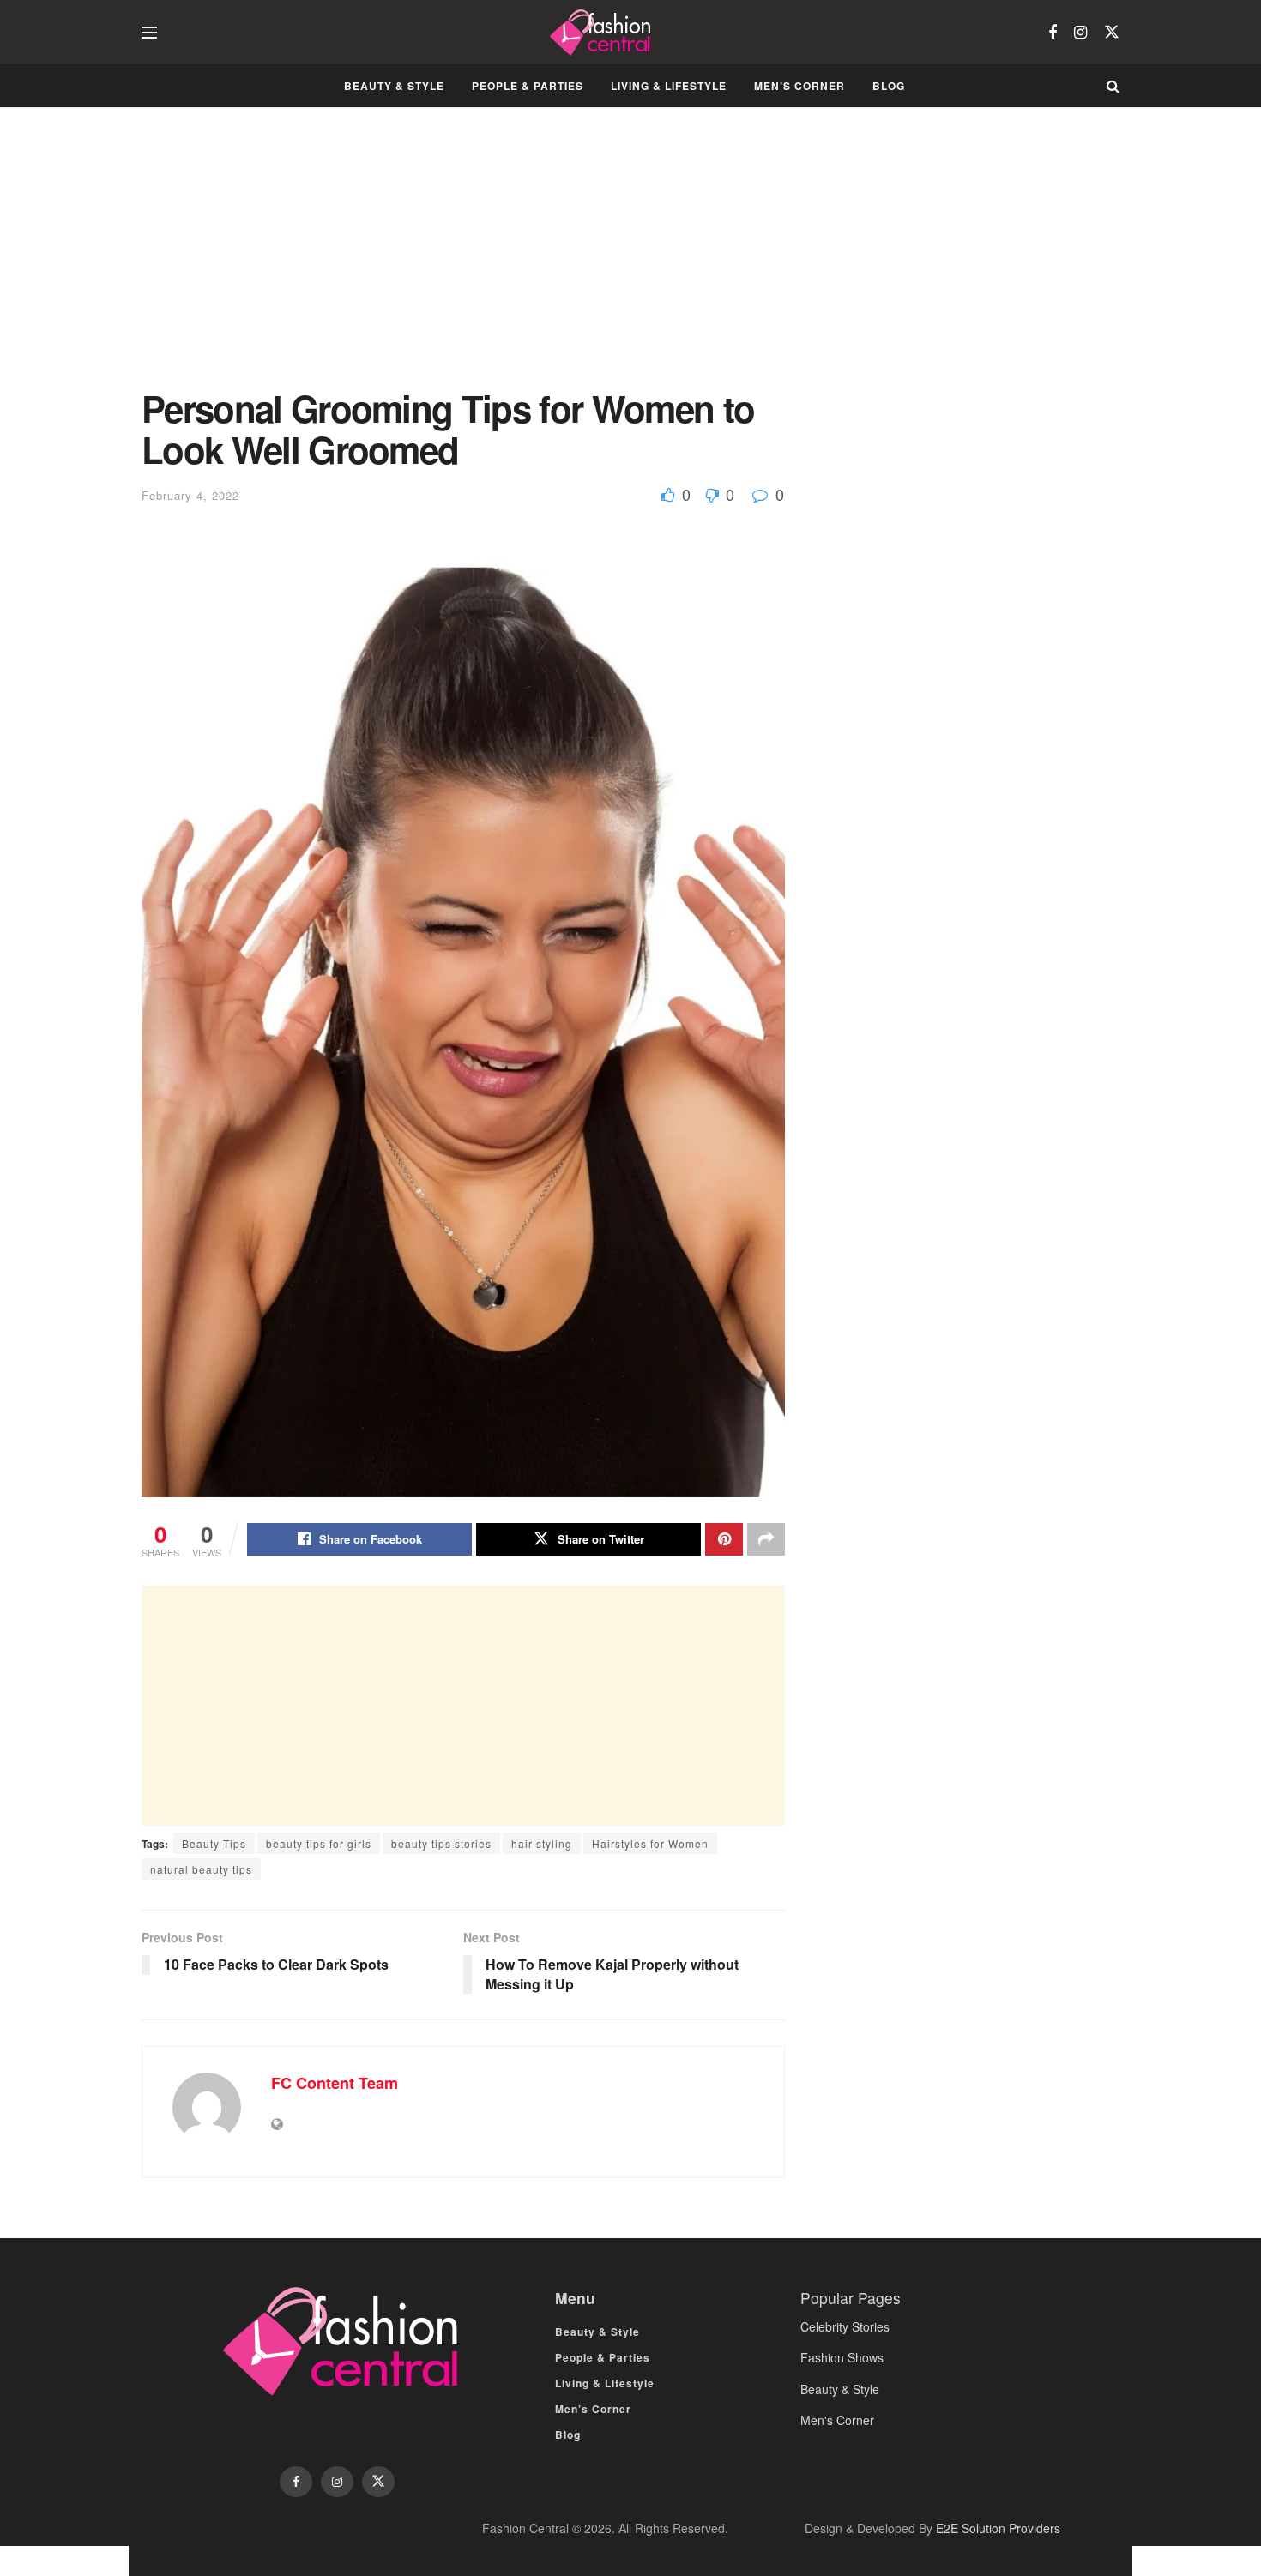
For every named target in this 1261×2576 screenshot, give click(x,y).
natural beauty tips (201, 1869)
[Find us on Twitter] (1112, 32)
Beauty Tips (214, 1843)
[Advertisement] (463, 261)
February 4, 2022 (190, 495)
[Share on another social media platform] (766, 1539)
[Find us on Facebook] (1053, 33)
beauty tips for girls (319, 1843)
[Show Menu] (149, 33)
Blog (889, 86)
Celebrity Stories (845, 2326)
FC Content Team (335, 2083)
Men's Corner (837, 2420)
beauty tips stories (441, 1843)
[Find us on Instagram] (1080, 33)
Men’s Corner (799, 86)
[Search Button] (1113, 86)
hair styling (542, 1843)
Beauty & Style (394, 86)
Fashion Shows (842, 2357)
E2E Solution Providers (998, 2528)
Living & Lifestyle (669, 86)
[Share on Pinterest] (724, 1539)
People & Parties (528, 86)
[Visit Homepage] (603, 33)
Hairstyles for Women (650, 1843)
